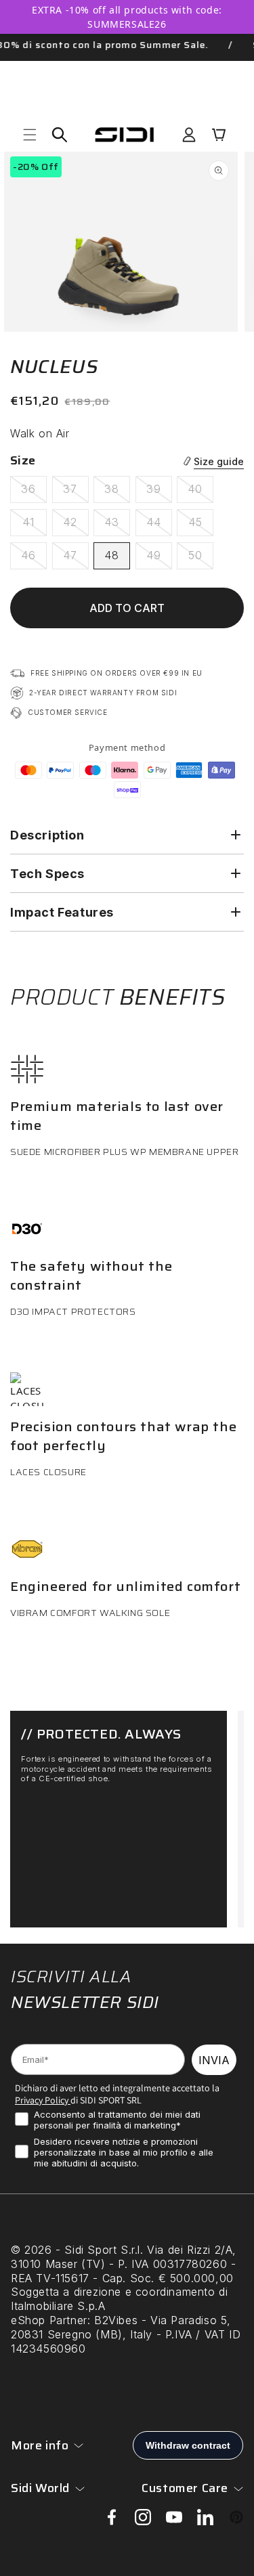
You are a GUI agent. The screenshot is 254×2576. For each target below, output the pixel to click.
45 (201, 525)
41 (35, 525)
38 (117, 492)
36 (34, 492)
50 (201, 559)
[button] (30, 135)
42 (76, 525)
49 (159, 559)
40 (200, 492)
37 (76, 492)
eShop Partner (49, 2320)
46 (34, 559)
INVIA (214, 2060)
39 (159, 492)
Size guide (219, 461)
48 (112, 555)
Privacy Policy (42, 2100)
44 (159, 525)
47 (76, 559)
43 (117, 525)
